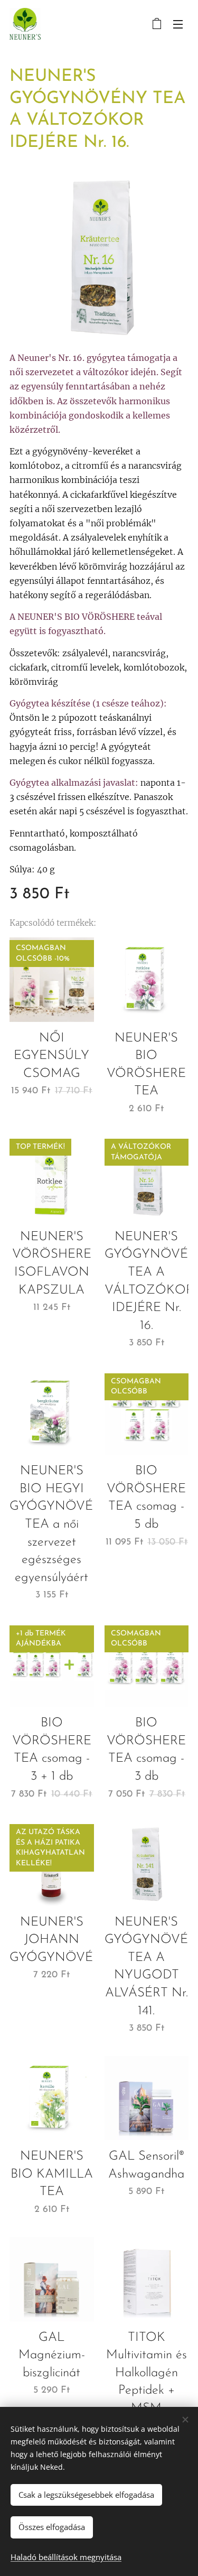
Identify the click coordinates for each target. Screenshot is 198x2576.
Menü (178, 24)
